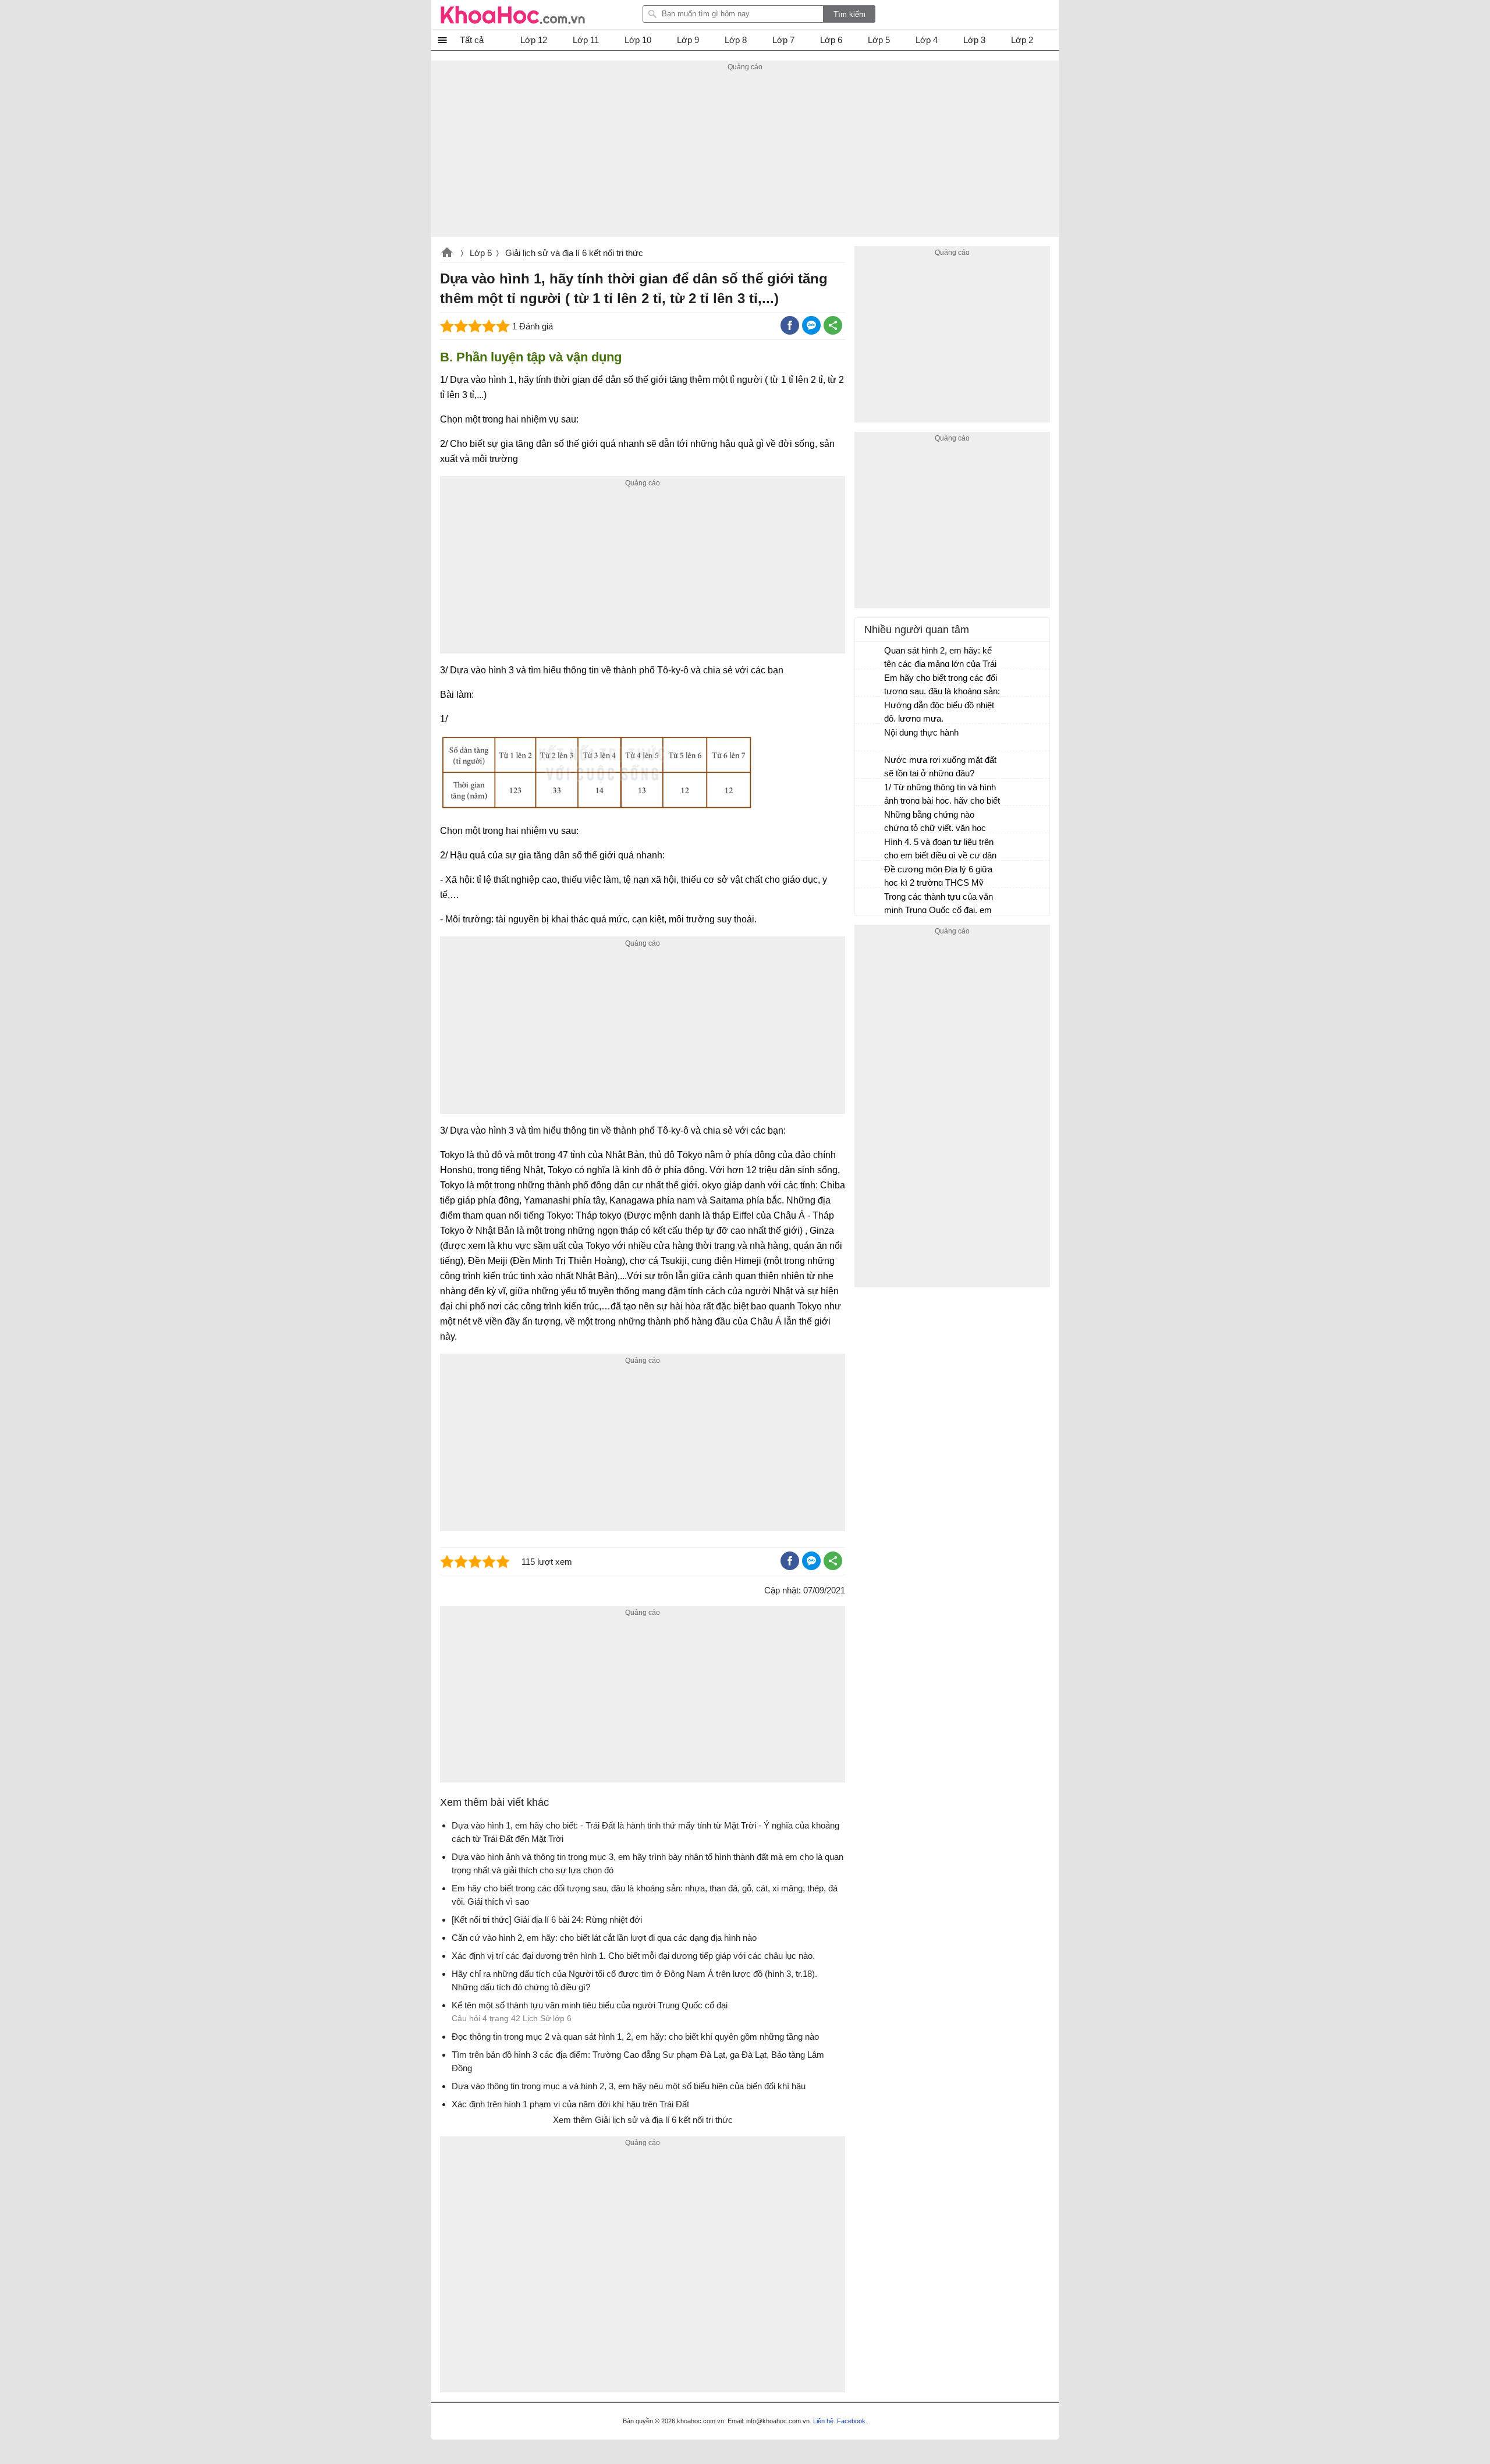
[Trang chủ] (513, 15)
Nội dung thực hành (921, 732)
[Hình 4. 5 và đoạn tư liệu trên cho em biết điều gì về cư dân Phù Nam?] (870, 847)
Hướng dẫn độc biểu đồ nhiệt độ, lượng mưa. (939, 712)
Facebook (851, 2421)
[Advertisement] (745, 155)
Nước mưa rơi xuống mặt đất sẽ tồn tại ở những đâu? (940, 766)
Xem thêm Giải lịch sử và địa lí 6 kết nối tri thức (643, 2120)
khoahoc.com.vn (447, 254)
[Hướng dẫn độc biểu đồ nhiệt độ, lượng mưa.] (870, 711)
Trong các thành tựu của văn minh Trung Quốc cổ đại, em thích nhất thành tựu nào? (939, 905)
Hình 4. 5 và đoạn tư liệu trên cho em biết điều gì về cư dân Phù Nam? (940, 850)
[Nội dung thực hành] (870, 738)
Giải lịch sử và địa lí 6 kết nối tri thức (574, 253)
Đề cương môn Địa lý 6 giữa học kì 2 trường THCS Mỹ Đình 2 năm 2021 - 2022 (938, 877)
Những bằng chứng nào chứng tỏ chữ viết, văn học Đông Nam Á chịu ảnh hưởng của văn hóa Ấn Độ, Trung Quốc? (940, 823)
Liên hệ (823, 2421)
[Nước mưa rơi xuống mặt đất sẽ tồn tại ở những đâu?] (870, 765)
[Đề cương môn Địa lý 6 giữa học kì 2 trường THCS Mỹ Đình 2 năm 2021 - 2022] (870, 875)
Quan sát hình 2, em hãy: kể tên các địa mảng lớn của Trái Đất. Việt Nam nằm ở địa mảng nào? (940, 658)
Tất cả (472, 40)
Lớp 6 (481, 253)
